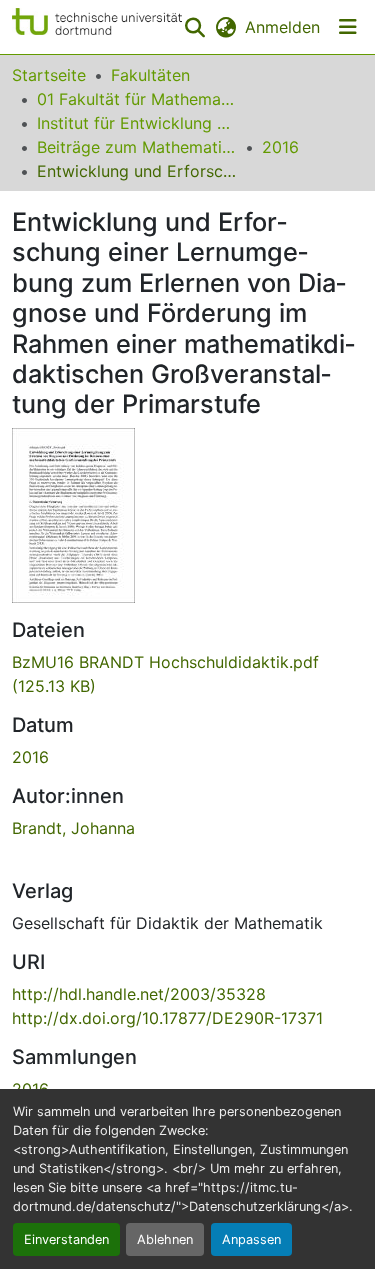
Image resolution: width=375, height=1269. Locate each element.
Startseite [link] (49, 75)
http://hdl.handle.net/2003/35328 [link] (139, 994)
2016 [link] (280, 147)
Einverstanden (66, 1239)
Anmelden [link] (282, 27)
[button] (97, 27)
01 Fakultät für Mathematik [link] (137, 99)
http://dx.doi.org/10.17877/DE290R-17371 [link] (167, 1018)
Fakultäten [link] (150, 75)
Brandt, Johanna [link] (73, 828)
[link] (187, 674)
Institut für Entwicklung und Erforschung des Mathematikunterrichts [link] (137, 123)
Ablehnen (165, 1239)
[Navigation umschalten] (348, 27)
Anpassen (251, 1239)
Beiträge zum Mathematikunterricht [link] (137, 147)
